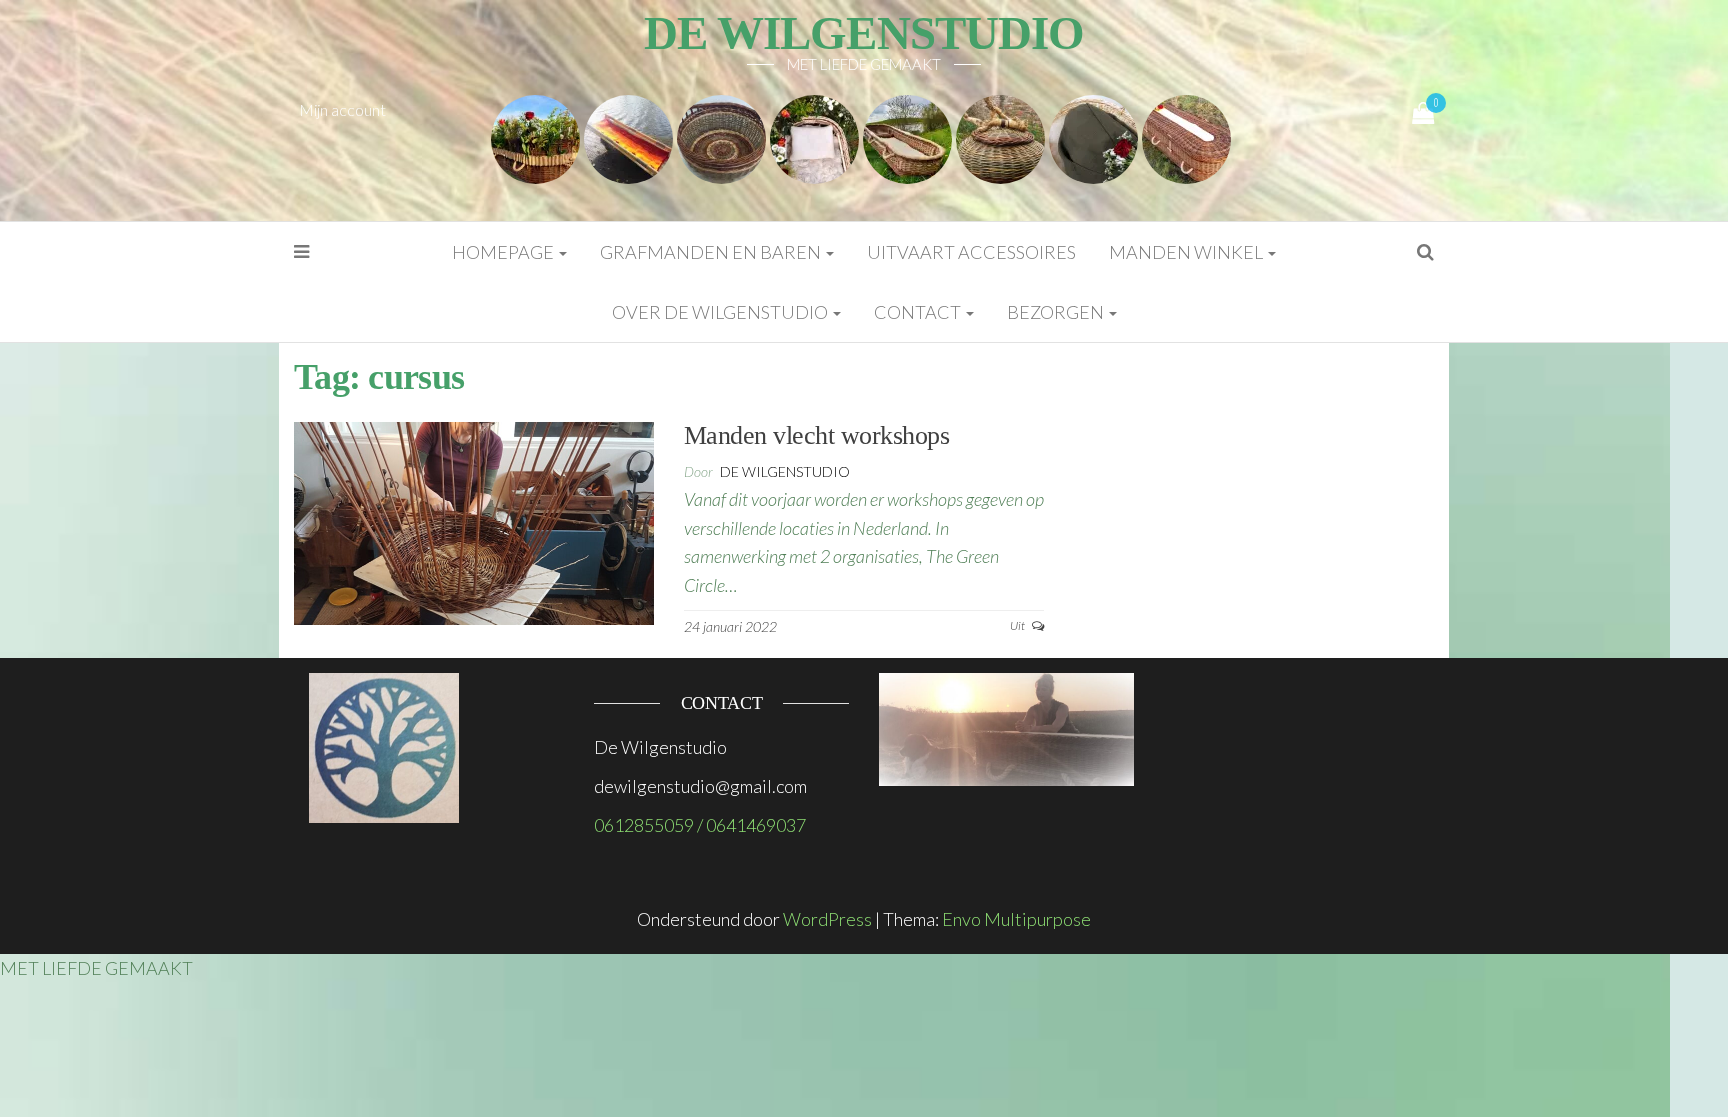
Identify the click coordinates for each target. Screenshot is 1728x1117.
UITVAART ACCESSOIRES (971, 252)
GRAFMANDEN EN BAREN (712, 252)
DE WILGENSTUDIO (864, 33)
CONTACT (919, 312)
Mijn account (342, 109)
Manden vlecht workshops (816, 435)
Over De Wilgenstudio (721, 312)
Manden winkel (1187, 252)
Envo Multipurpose (1016, 919)
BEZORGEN (1057, 312)
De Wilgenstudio (785, 471)
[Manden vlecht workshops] (474, 521)
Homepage (504, 252)
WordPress (827, 919)
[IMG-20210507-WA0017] (907, 137)
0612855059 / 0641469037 (700, 825)
